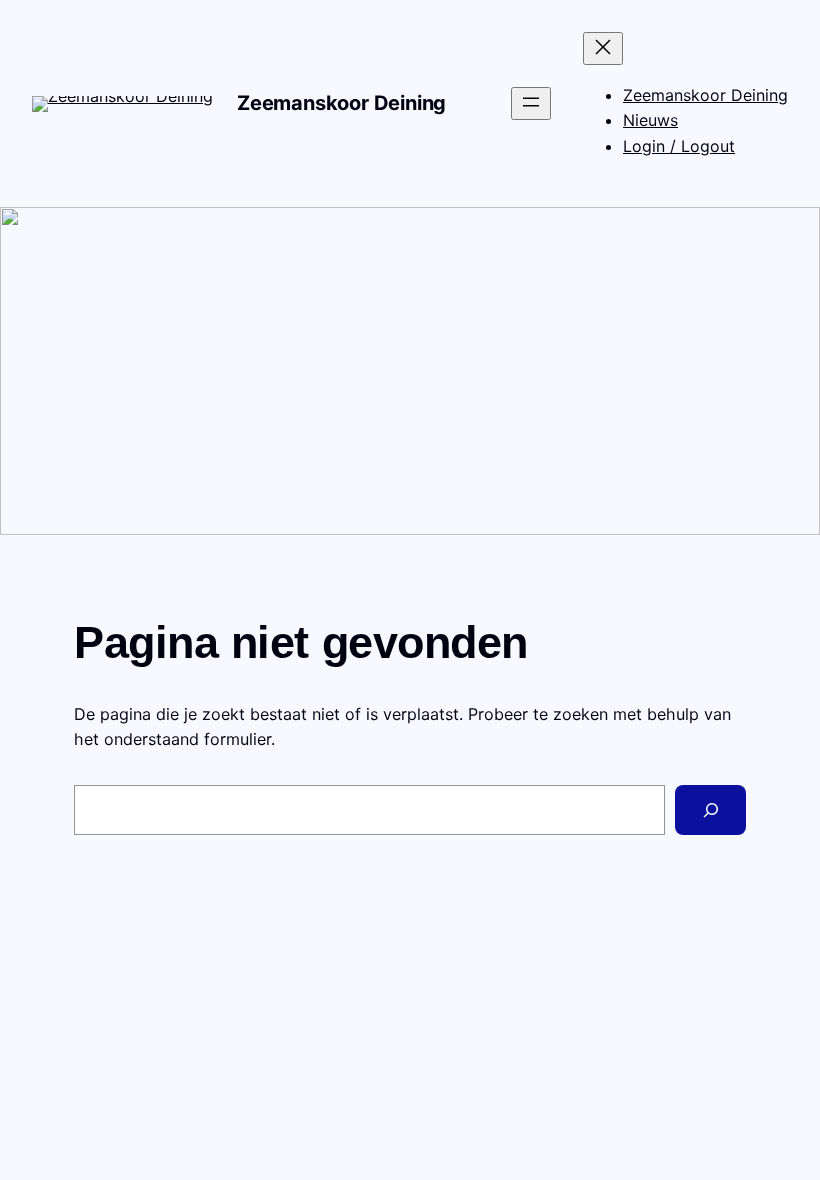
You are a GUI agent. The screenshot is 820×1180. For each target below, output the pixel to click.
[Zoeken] (710, 809)
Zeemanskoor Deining (341, 103)
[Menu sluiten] (603, 48)
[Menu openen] (531, 103)
